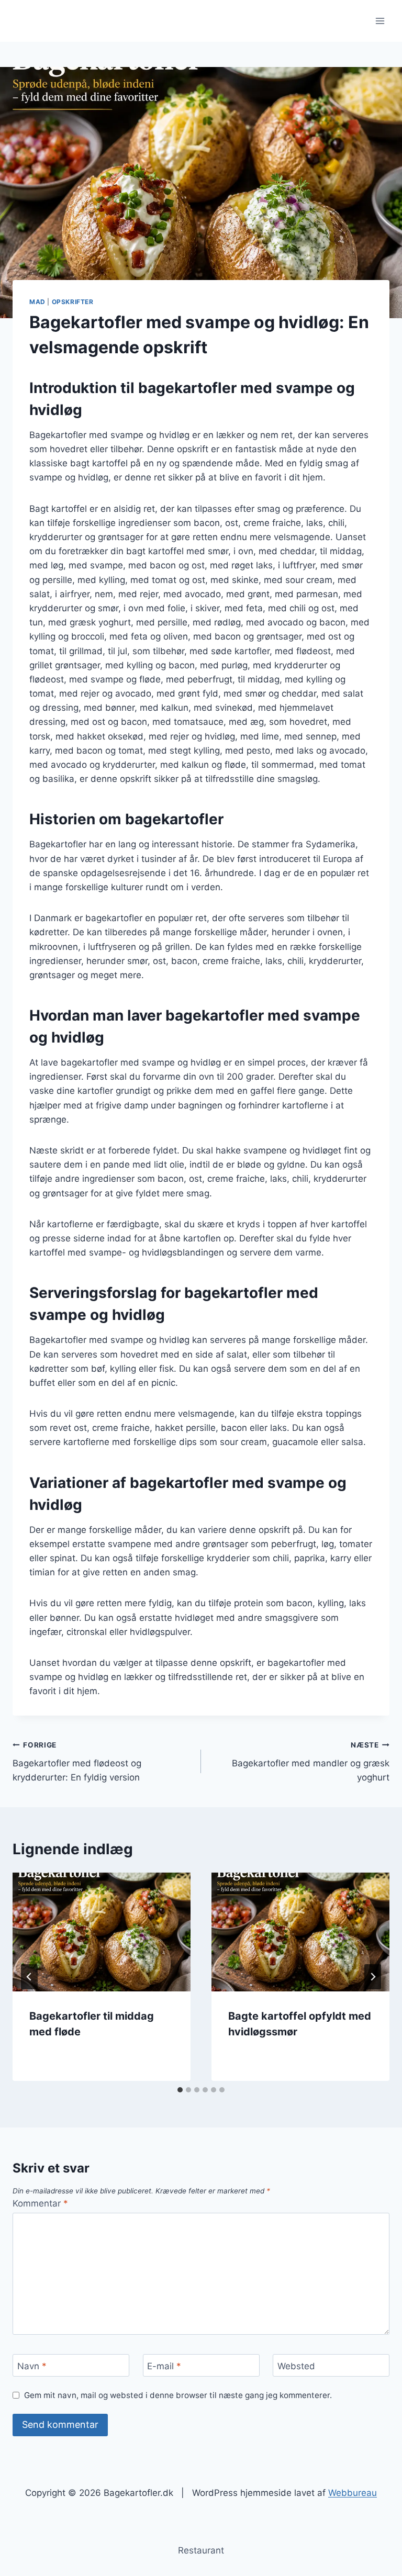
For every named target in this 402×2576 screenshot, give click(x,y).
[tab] (180, 2090)
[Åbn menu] (380, 21)
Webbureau (353, 2493)
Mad (37, 302)
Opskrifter (73, 302)
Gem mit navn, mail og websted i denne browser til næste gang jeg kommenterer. (178, 2395)
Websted (296, 2366)
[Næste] (373, 1977)
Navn (32, 2366)
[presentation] (102, 1932)
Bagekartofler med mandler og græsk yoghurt (311, 1762)
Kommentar (40, 2203)
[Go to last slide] (29, 1977)
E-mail (164, 2366)
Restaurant (201, 2550)
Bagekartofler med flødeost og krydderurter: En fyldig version (77, 1762)
